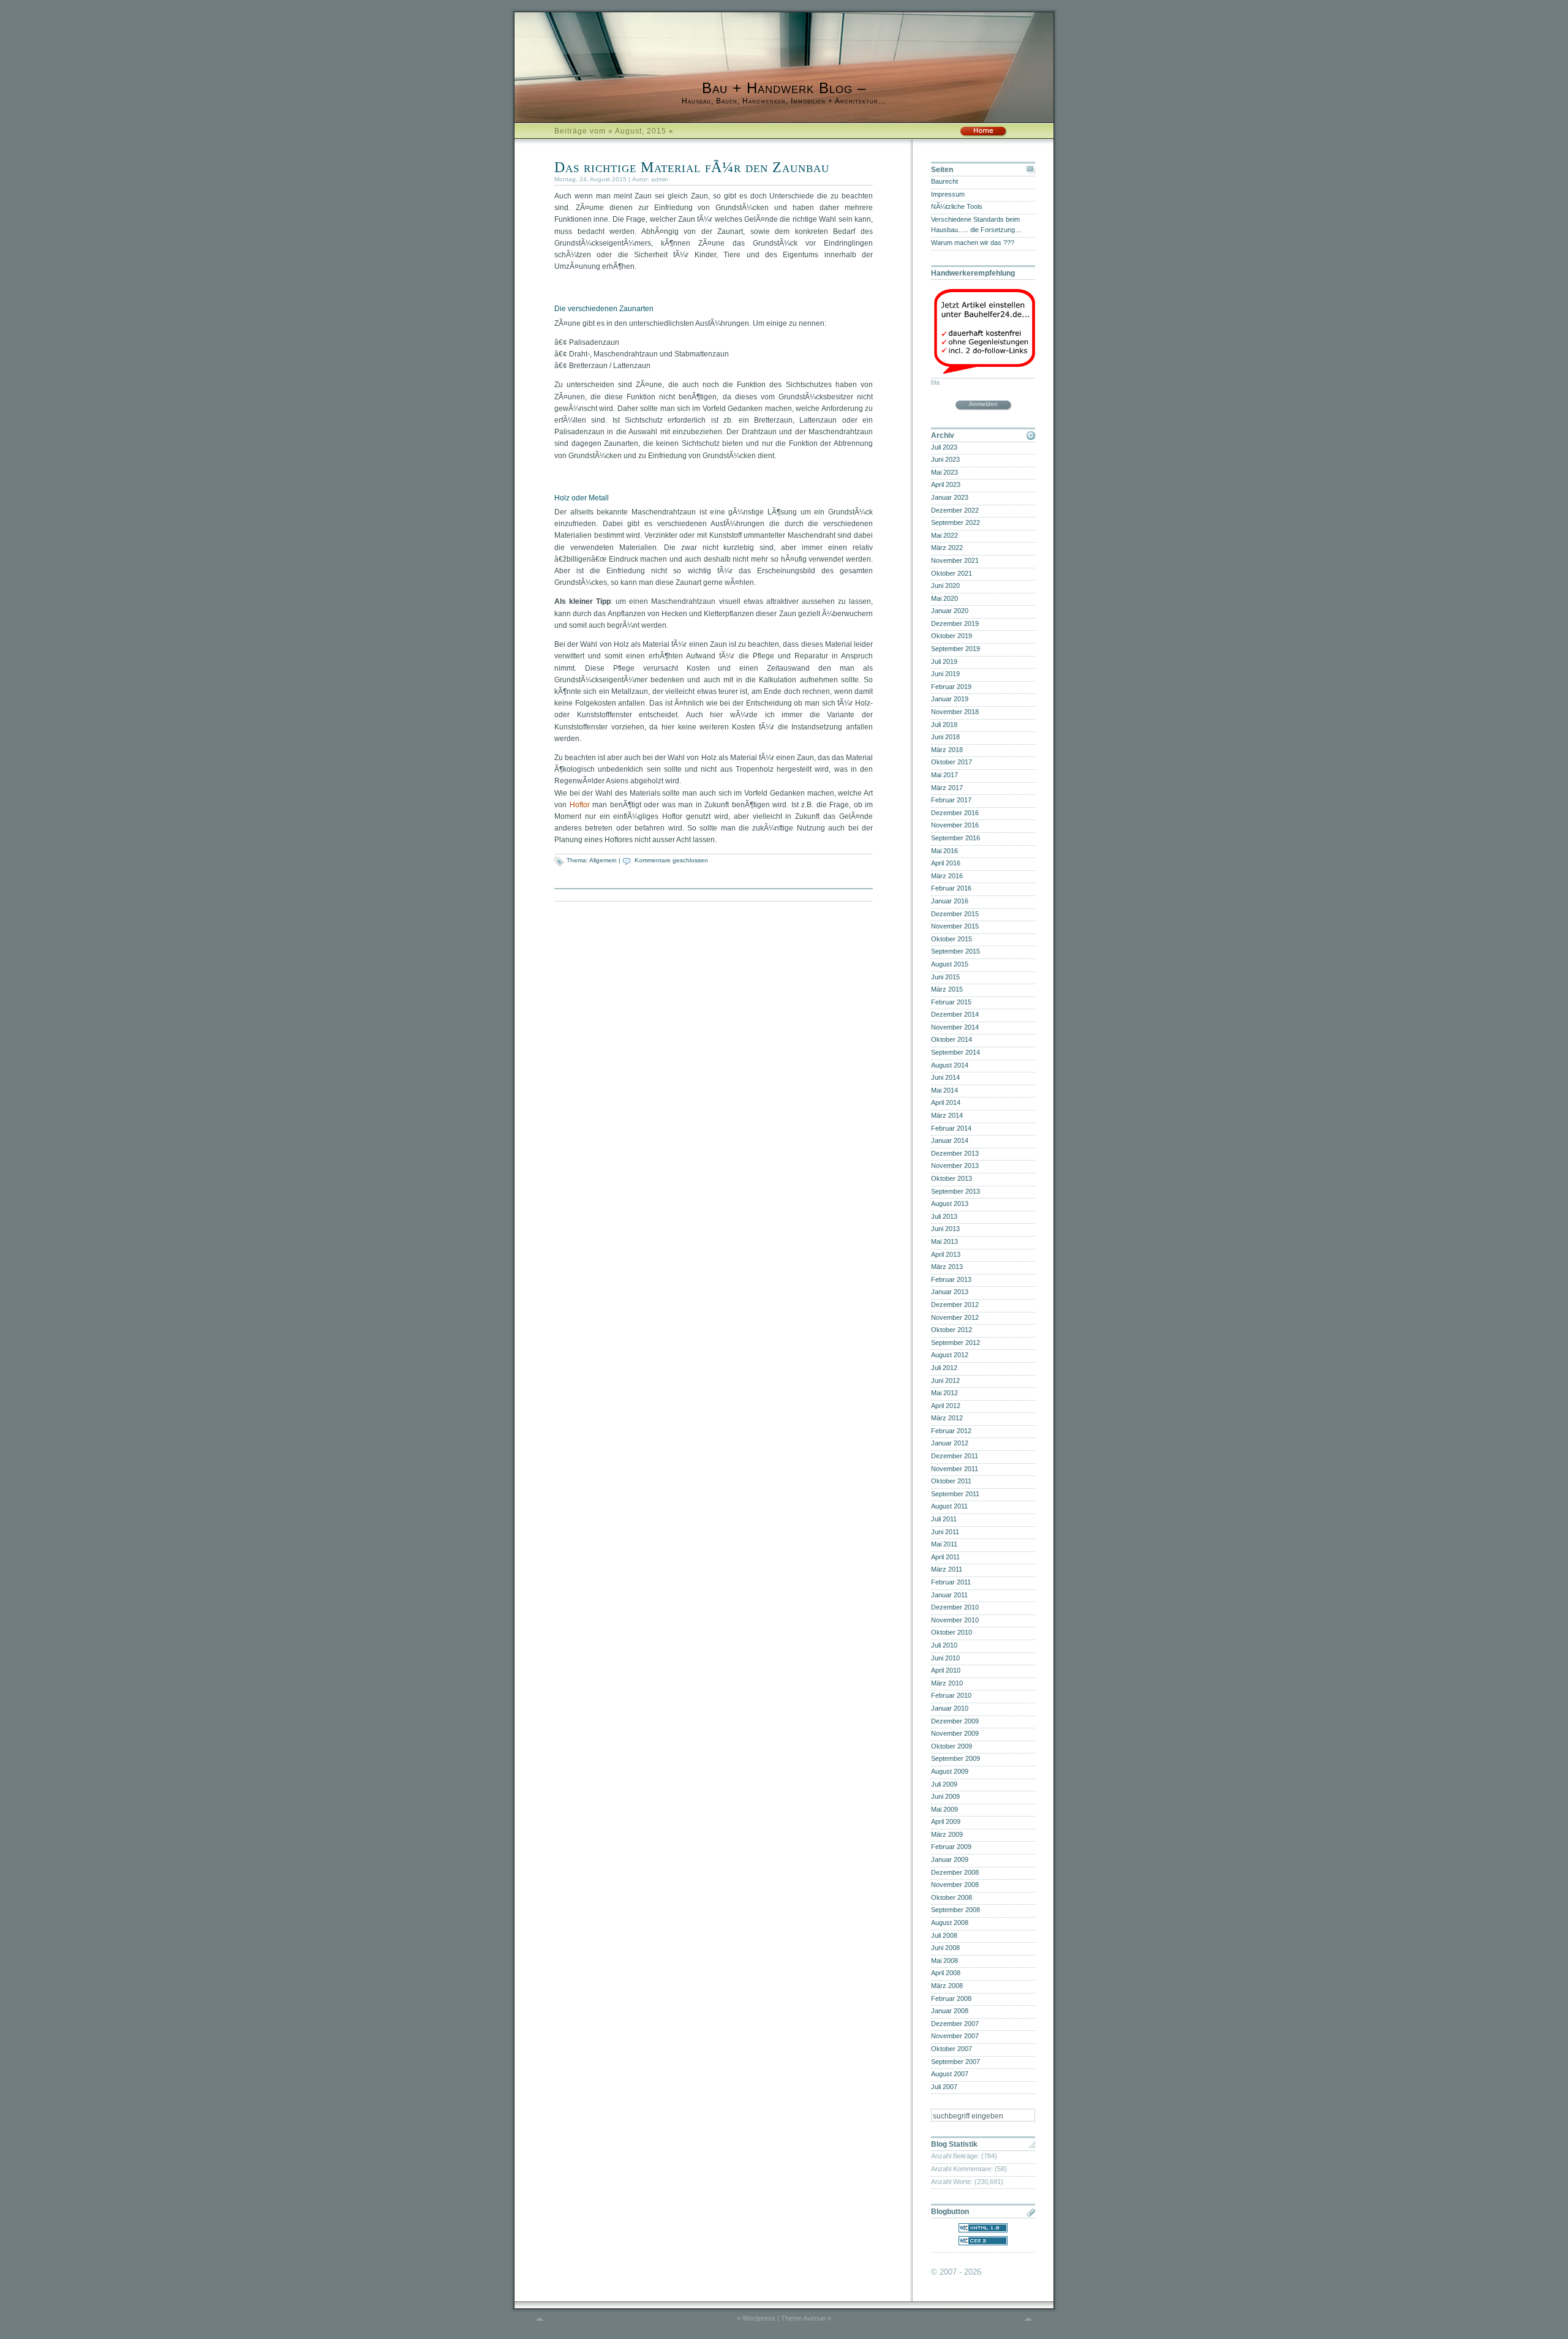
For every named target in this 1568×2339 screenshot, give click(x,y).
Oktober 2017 (952, 762)
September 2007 (956, 2062)
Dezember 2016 (955, 813)
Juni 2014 (945, 1077)
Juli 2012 (944, 1368)
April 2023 (946, 484)
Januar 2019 (950, 699)
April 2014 (946, 1102)
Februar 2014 (951, 1128)
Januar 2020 (950, 611)
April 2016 (946, 863)
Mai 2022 (944, 535)
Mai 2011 (944, 1544)
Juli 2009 (944, 1784)
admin (660, 179)
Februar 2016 (951, 888)
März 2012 (947, 1418)
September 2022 (956, 522)
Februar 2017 (951, 800)
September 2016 (956, 838)
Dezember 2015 (955, 914)
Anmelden (983, 404)
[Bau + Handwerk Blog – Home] (983, 135)
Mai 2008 (944, 1960)
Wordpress (759, 2318)
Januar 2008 (950, 2011)
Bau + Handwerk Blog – (784, 88)
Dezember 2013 (955, 1153)
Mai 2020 (944, 598)
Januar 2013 (950, 1292)
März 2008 (947, 1986)
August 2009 (950, 1771)
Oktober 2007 (952, 2049)
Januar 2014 (950, 1140)
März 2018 (947, 750)
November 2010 (955, 1620)
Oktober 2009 (952, 1746)
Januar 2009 (950, 1859)
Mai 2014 (944, 1090)
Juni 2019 (945, 674)
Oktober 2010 (952, 1632)
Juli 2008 (944, 1935)
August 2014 (950, 1065)
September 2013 (956, 1191)
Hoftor (580, 805)
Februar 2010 (951, 1695)
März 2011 (947, 1569)
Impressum (948, 194)
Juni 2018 (945, 737)
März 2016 (947, 876)
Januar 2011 (949, 1595)
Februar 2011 (951, 1582)
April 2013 (946, 1254)
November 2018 (955, 712)
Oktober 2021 (952, 573)
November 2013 (955, 1166)
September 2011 (955, 1494)
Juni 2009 (945, 1796)
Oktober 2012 (952, 1330)
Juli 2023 (944, 447)
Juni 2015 (945, 977)
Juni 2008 (945, 1948)
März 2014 (947, 1115)
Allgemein (603, 860)
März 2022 (947, 548)
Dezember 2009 (955, 1721)
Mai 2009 (944, 1809)
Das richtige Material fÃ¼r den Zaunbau (692, 167)
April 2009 (946, 1821)
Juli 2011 (944, 1519)
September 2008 (956, 1910)
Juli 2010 (944, 1645)
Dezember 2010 (955, 1607)
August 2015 (950, 964)
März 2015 (947, 989)
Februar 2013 (951, 1279)
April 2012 (946, 1406)
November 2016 (955, 825)
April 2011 (945, 1557)
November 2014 (955, 1027)
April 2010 (946, 1670)
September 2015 (956, 951)
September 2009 (956, 1758)
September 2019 (956, 649)
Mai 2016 (944, 851)
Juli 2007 (944, 2087)
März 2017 (947, 788)
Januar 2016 (950, 901)
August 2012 (950, 1355)
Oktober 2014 (952, 1039)
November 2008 (955, 1885)
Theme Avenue (803, 2318)
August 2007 (950, 2074)
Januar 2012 (950, 1443)
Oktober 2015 (952, 939)
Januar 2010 (950, 1708)
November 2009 (955, 1733)
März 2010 (947, 1683)
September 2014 (956, 1052)
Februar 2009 (951, 1847)
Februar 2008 (951, 1998)
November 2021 (955, 560)
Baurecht (944, 181)
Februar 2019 (951, 687)
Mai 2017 (944, 775)
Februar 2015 (951, 1002)
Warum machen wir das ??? (973, 243)
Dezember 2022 (955, 510)
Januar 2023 (950, 497)
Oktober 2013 (952, 1178)
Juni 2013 (945, 1229)
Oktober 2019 (952, 636)
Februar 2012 (951, 1431)
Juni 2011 (945, 1532)
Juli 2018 (944, 725)
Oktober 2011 (951, 1481)
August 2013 (950, 1203)
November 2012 (955, 1317)
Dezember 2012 (955, 1305)
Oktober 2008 (952, 1897)
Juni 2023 (945, 459)
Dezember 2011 (955, 1456)
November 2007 (955, 2036)
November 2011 (955, 1469)
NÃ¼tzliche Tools (957, 206)
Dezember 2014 (955, 1014)
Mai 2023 (944, 472)
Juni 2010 (945, 1658)
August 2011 (949, 1506)
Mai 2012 (944, 1393)
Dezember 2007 (955, 2024)
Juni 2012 (945, 1380)
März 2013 (947, 1267)
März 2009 (947, 1834)
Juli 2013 (944, 1216)
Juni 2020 (945, 586)
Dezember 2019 (955, 623)
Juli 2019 (944, 661)
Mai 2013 (944, 1241)
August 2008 (950, 1923)
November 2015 (955, 926)
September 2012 (956, 1343)
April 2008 (946, 1973)
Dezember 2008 (955, 1872)
